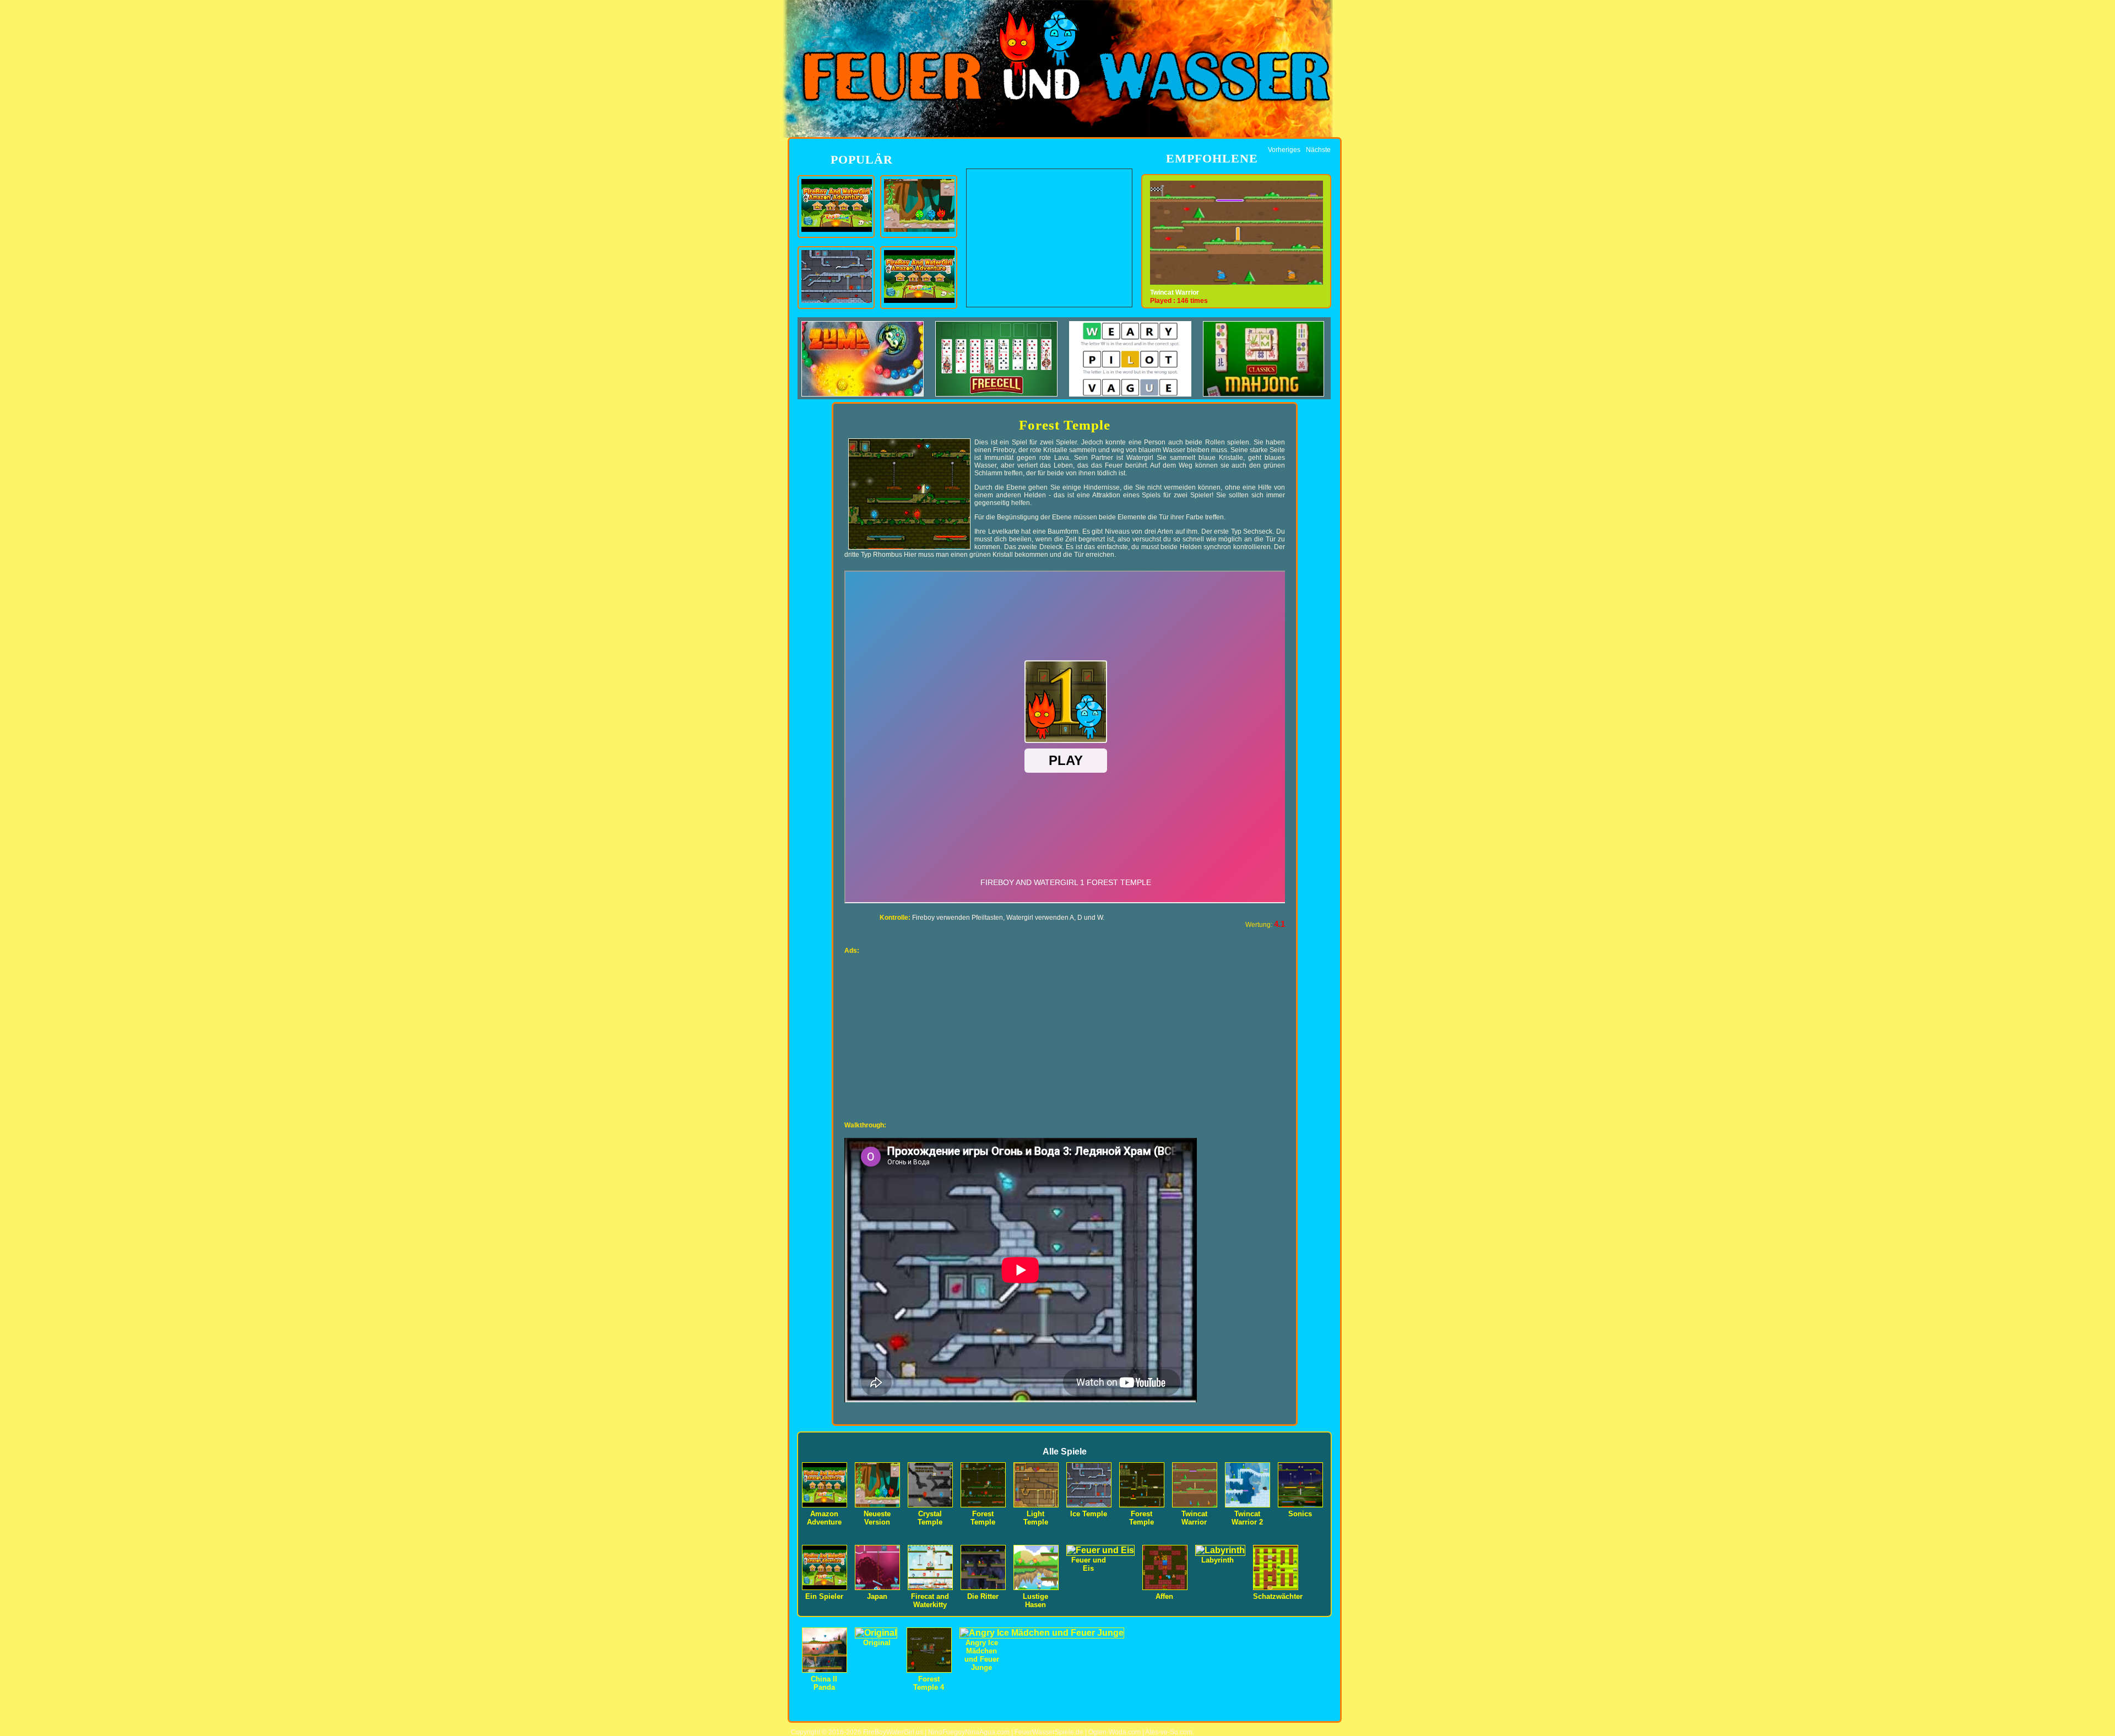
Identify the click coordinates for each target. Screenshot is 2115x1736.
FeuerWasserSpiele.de (1049, 1732)
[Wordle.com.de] (1135, 394)
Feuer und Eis (1089, 1564)
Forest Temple (983, 1518)
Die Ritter (983, 1596)
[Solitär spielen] (1001, 394)
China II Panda (824, 1683)
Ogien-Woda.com (1115, 1732)
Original (877, 1643)
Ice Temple (1089, 1514)
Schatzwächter (1278, 1596)
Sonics (1300, 1514)
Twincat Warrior (1194, 1518)
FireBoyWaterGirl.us (893, 1732)
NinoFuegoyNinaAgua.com (969, 1732)
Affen (1164, 1596)
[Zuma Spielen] (867, 394)
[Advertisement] (1049, 238)
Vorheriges (1284, 150)
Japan (877, 1596)
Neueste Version (877, 1518)
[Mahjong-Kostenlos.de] (1263, 394)
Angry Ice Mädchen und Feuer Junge (982, 1655)
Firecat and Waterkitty (930, 1601)
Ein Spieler (824, 1596)
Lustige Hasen (1035, 1601)
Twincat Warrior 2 (1177, 292)
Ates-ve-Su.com (1169, 1732)
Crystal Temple (930, 1518)
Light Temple (1036, 1518)
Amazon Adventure (824, 1518)
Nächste (1318, 150)
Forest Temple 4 (929, 1683)
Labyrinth (1218, 1560)
